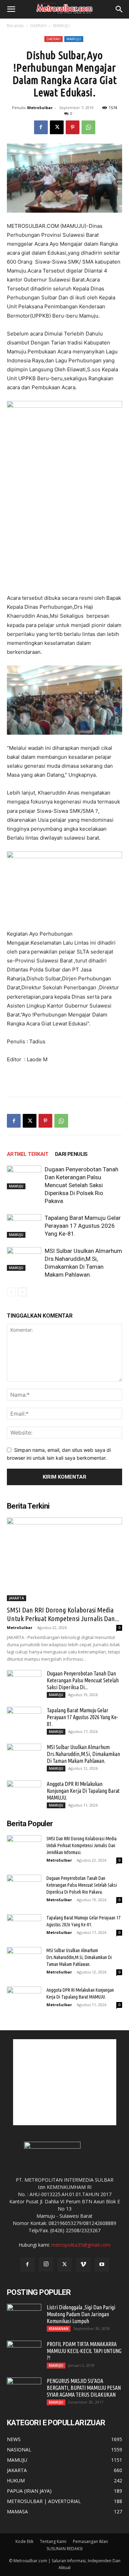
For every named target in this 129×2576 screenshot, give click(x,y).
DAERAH (38, 26)
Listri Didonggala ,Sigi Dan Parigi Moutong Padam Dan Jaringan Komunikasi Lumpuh (81, 2314)
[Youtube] (102, 2265)
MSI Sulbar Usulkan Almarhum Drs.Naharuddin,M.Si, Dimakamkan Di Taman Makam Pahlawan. (83, 1754)
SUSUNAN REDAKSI (64, 2549)
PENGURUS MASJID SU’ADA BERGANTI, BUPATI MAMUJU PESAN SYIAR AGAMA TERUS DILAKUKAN (84, 2388)
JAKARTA (17, 1598)
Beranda (15, 26)
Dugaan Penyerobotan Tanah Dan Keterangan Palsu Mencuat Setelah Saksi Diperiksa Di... (83, 1680)
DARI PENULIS (71, 1154)
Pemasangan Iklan (90, 2541)
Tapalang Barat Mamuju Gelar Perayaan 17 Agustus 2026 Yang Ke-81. (83, 1226)
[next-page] (22, 1292)
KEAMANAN (59, 2329)
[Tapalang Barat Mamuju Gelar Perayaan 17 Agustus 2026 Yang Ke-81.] (24, 1226)
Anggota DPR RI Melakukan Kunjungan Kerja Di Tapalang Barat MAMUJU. (83, 1791)
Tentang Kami (53, 2541)
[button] (11, 9)
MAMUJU (61, 26)
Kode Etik (24, 2541)
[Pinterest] (73, 127)
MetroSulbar (40, 108)
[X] (57, 127)
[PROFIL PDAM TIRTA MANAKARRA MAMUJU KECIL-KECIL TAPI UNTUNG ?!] (24, 2353)
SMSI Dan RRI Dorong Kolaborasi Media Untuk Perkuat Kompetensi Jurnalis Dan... (63, 1614)
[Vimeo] (83, 2265)
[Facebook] (41, 127)
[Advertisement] (65, 2082)
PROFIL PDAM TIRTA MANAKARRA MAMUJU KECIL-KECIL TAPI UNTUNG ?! (84, 2351)
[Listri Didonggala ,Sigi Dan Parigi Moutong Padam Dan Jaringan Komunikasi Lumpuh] (24, 2316)
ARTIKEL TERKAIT (28, 1154)
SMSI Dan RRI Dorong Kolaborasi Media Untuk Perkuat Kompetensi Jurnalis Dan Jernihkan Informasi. (82, 1845)
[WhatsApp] (88, 127)
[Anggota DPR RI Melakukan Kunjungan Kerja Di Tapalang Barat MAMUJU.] (24, 1792)
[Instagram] (46, 2264)
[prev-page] (11, 1292)
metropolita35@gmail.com (81, 2245)
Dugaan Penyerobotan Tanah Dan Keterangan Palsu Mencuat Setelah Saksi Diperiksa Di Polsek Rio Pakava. (82, 1185)
